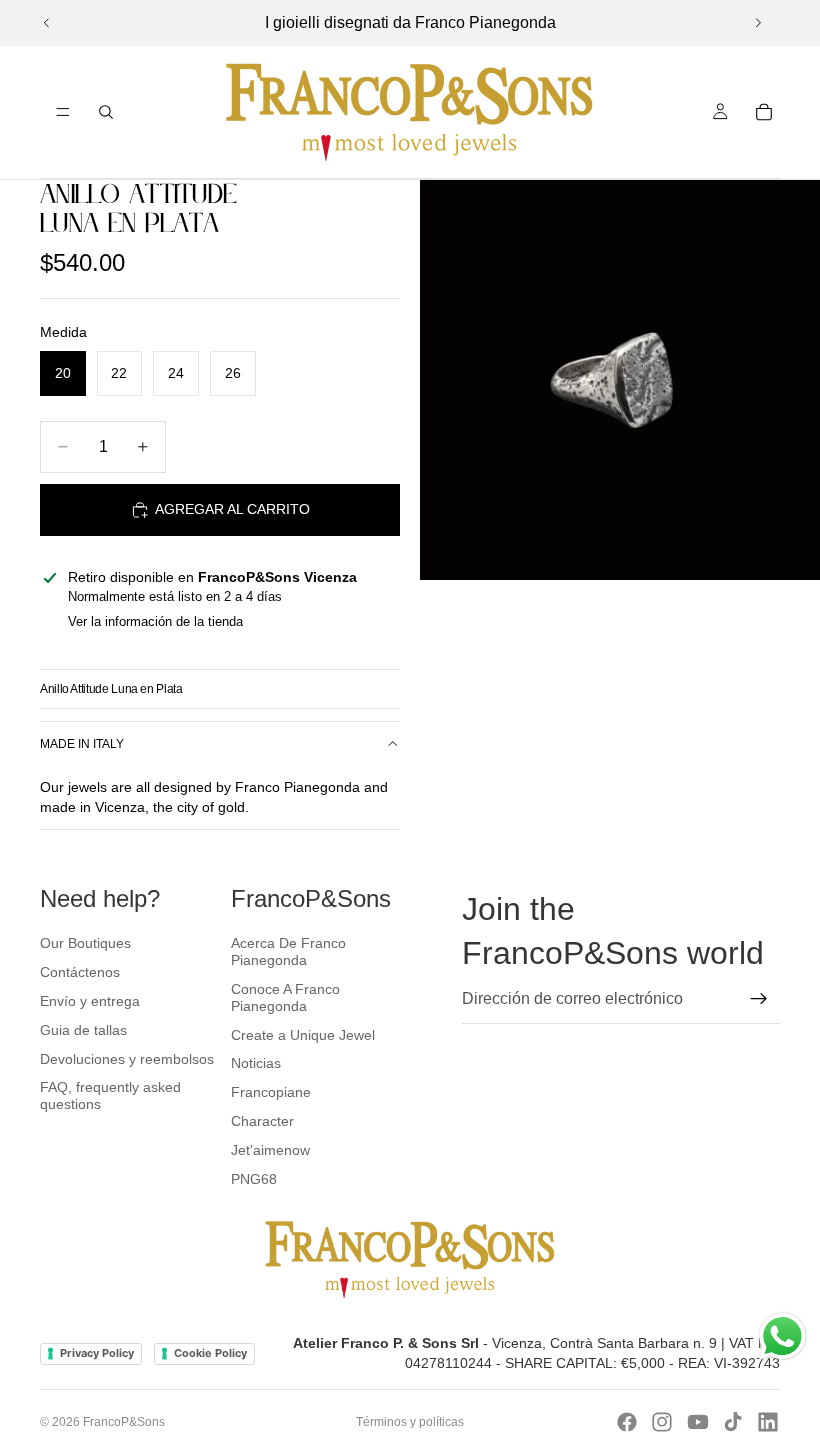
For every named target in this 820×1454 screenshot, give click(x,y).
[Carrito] (764, 112)
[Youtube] (698, 1422)
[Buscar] (106, 112)
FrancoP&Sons (124, 1422)
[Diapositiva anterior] (47, 23)
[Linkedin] (768, 1422)
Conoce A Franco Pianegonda (285, 997)
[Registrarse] (759, 999)
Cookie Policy (210, 1353)
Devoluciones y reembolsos (127, 1059)
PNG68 (254, 1179)
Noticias (256, 1063)
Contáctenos (80, 972)
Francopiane (271, 1092)
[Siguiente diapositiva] (758, 23)
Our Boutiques (85, 943)
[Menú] (63, 112)
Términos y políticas (410, 1422)
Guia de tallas (83, 1030)
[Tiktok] (733, 1422)
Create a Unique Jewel (303, 1035)
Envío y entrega (90, 1001)
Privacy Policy (97, 1353)
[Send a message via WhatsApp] (782, 1336)
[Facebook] (627, 1422)
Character (262, 1121)
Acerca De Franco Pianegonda (288, 951)
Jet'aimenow (270, 1150)
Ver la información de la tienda (155, 621)
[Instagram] (662, 1422)
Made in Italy (82, 744)
